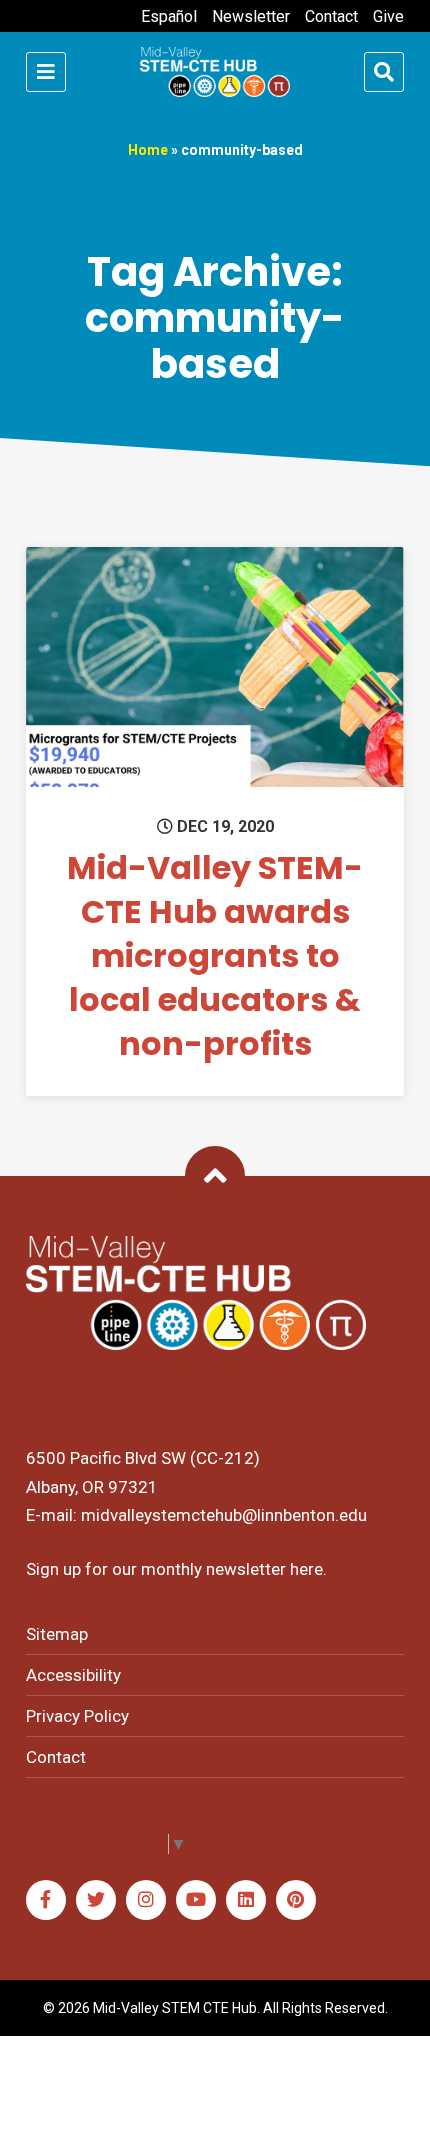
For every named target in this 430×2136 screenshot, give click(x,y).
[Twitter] (96, 1900)
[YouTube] (196, 1900)
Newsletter (251, 16)
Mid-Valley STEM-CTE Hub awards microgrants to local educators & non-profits (215, 955)
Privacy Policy (77, 1716)
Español (169, 16)
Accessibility (73, 1675)
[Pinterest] (296, 1900)
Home (148, 150)
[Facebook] (46, 1900)
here (306, 1569)
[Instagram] (146, 1900)
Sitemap (57, 1634)
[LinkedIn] (246, 1900)
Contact (331, 16)
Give (388, 16)
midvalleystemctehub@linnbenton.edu (224, 1515)
